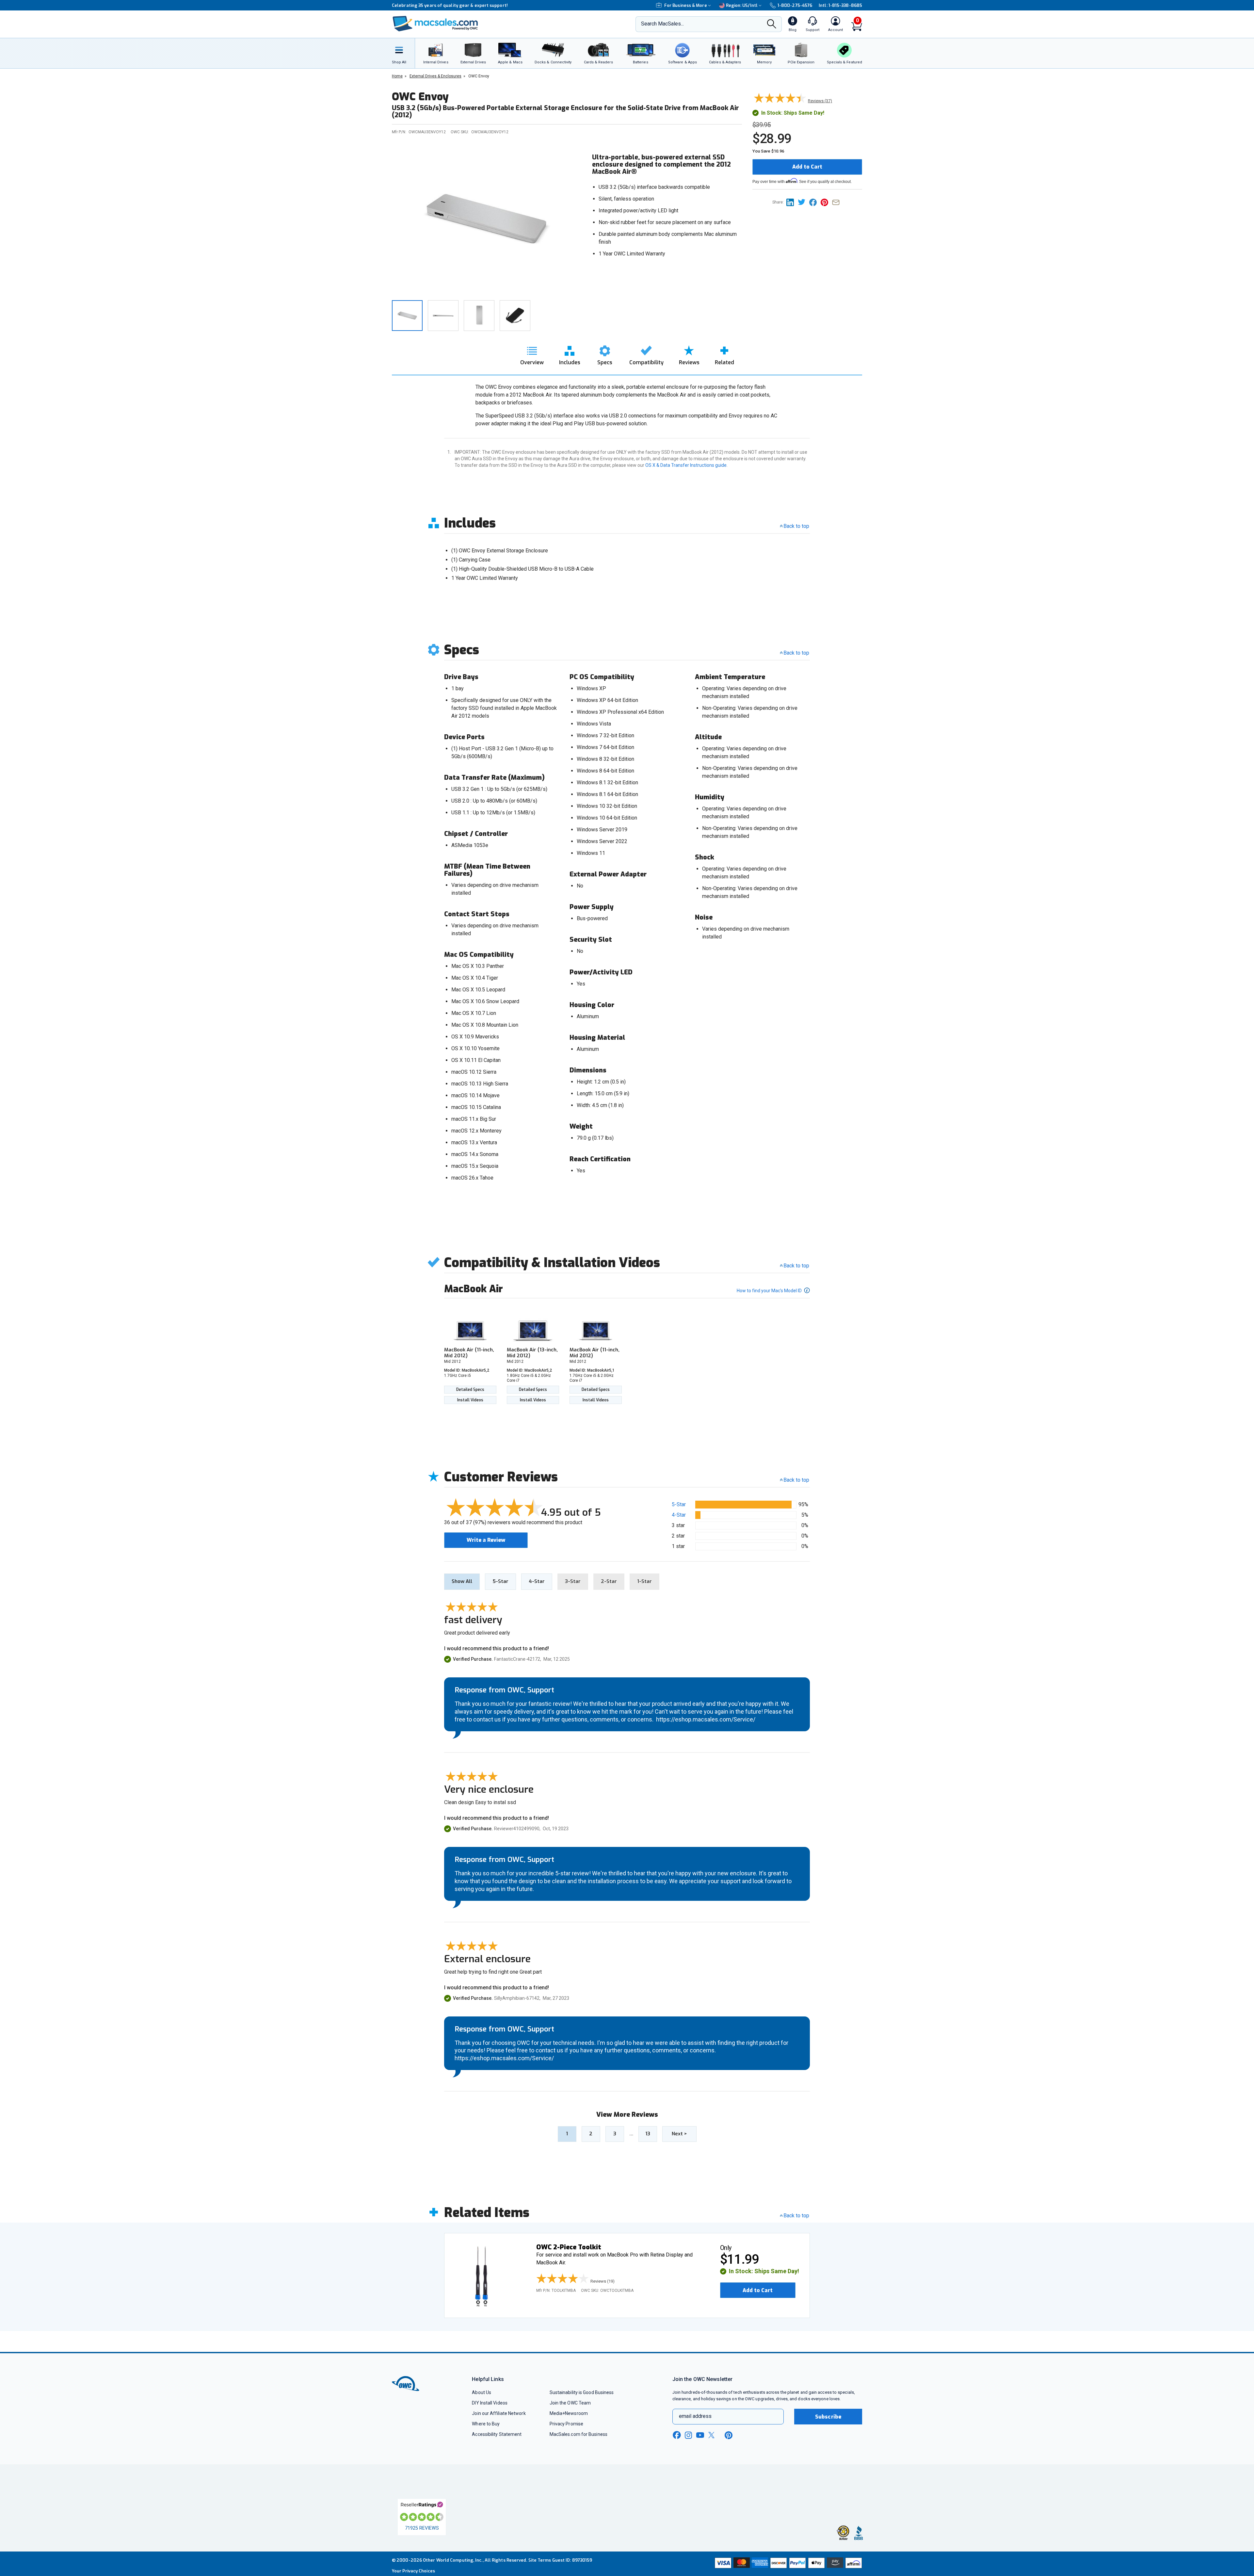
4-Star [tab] (537, 1581)
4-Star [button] (679, 1515)
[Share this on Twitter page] (804, 202)
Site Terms (540, 2560)
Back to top (796, 526)
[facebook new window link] (677, 2435)
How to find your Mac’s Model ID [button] (770, 1291)
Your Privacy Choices (413, 2571)
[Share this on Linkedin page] (792, 202)
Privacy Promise (566, 2424)
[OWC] (435, 24)
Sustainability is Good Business (582, 2392)
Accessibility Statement (497, 2434)
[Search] (772, 24)
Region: (742, 5)
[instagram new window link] (688, 2435)
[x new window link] (713, 2435)
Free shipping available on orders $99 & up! (438, 5)
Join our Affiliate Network (499, 2413)
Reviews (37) (820, 101)
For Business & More (686, 5)
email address (695, 2416)
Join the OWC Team (570, 2403)
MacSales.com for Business (579, 2434)
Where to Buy (486, 2424)
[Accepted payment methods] (787, 2564)
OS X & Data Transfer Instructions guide (686, 465)
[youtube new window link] (700, 2435)
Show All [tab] (462, 1581)
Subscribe (828, 2417)
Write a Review (486, 1540)
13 (648, 2134)
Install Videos (470, 1400)
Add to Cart (807, 167)
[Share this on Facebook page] (815, 202)
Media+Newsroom (569, 2413)
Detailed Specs (470, 1390)
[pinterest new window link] (729, 2435)
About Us (482, 2392)
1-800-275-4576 (795, 5)
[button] (577, 2279)
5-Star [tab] (500, 1581)
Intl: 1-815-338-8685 (840, 5)
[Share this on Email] (837, 202)
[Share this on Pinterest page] (826, 202)
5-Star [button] (679, 1504)
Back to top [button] (796, 1480)
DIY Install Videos (490, 2403)
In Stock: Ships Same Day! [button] (764, 2271)
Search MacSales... (662, 24)
